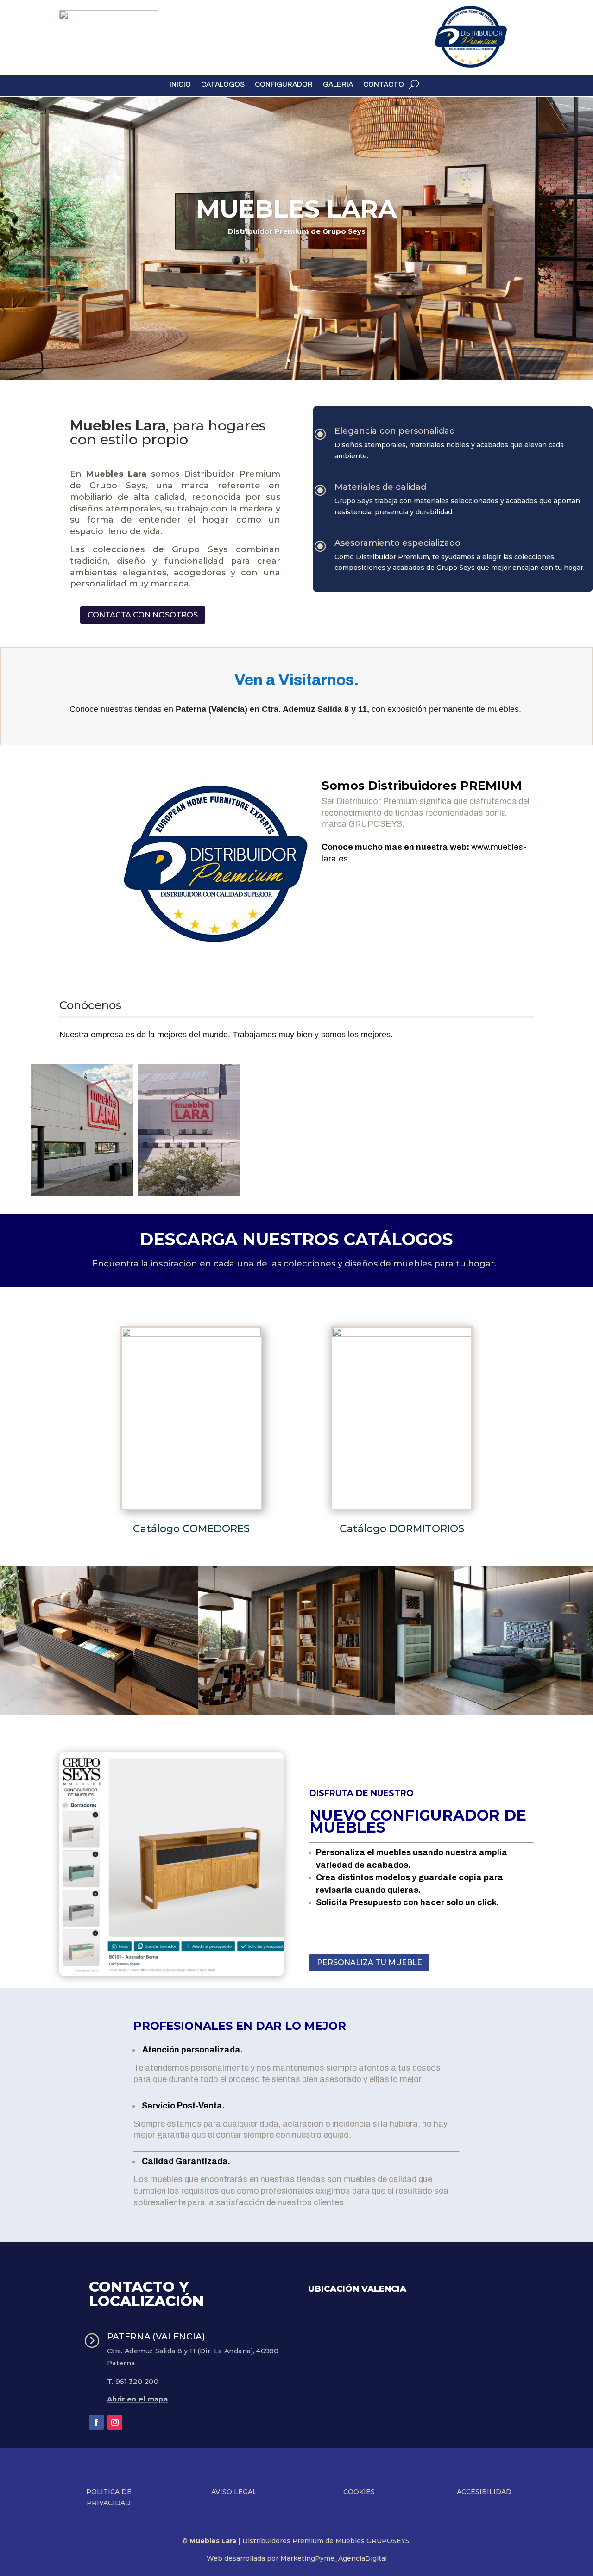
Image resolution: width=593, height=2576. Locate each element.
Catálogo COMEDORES (191, 1529)
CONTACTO (384, 84)
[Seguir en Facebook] (96, 2422)
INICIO (180, 84)
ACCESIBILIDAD (484, 2492)
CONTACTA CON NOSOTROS (143, 615)
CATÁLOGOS (223, 84)
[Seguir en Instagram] (115, 2422)
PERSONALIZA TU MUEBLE (369, 1962)
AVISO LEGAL (234, 2492)
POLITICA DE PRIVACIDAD (109, 2497)
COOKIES (359, 2492)
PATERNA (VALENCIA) (156, 2336)
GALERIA (338, 84)
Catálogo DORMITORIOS (402, 1529)
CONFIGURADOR (284, 84)
